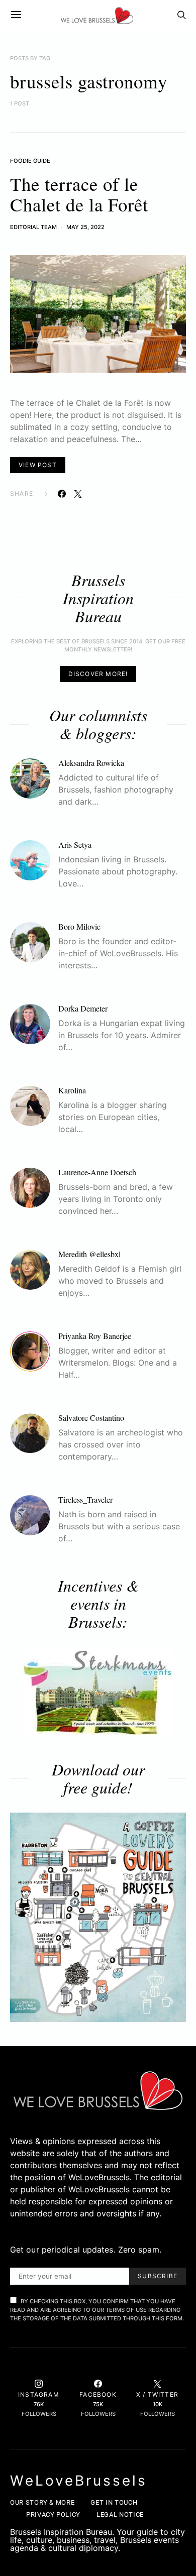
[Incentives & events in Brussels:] (98, 1692)
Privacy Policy (53, 2514)
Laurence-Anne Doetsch (97, 1172)
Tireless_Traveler (85, 1499)
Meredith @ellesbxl (89, 1254)
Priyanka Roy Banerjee (95, 1336)
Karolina (72, 1090)
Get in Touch (114, 2502)
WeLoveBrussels (79, 2481)
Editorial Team (33, 227)
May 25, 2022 (85, 227)
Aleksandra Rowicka (91, 763)
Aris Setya (75, 845)
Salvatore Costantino (91, 1418)
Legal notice (120, 2514)
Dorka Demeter (83, 1008)
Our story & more (42, 2502)
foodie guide (30, 161)
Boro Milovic (79, 926)
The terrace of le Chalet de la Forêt (79, 194)
